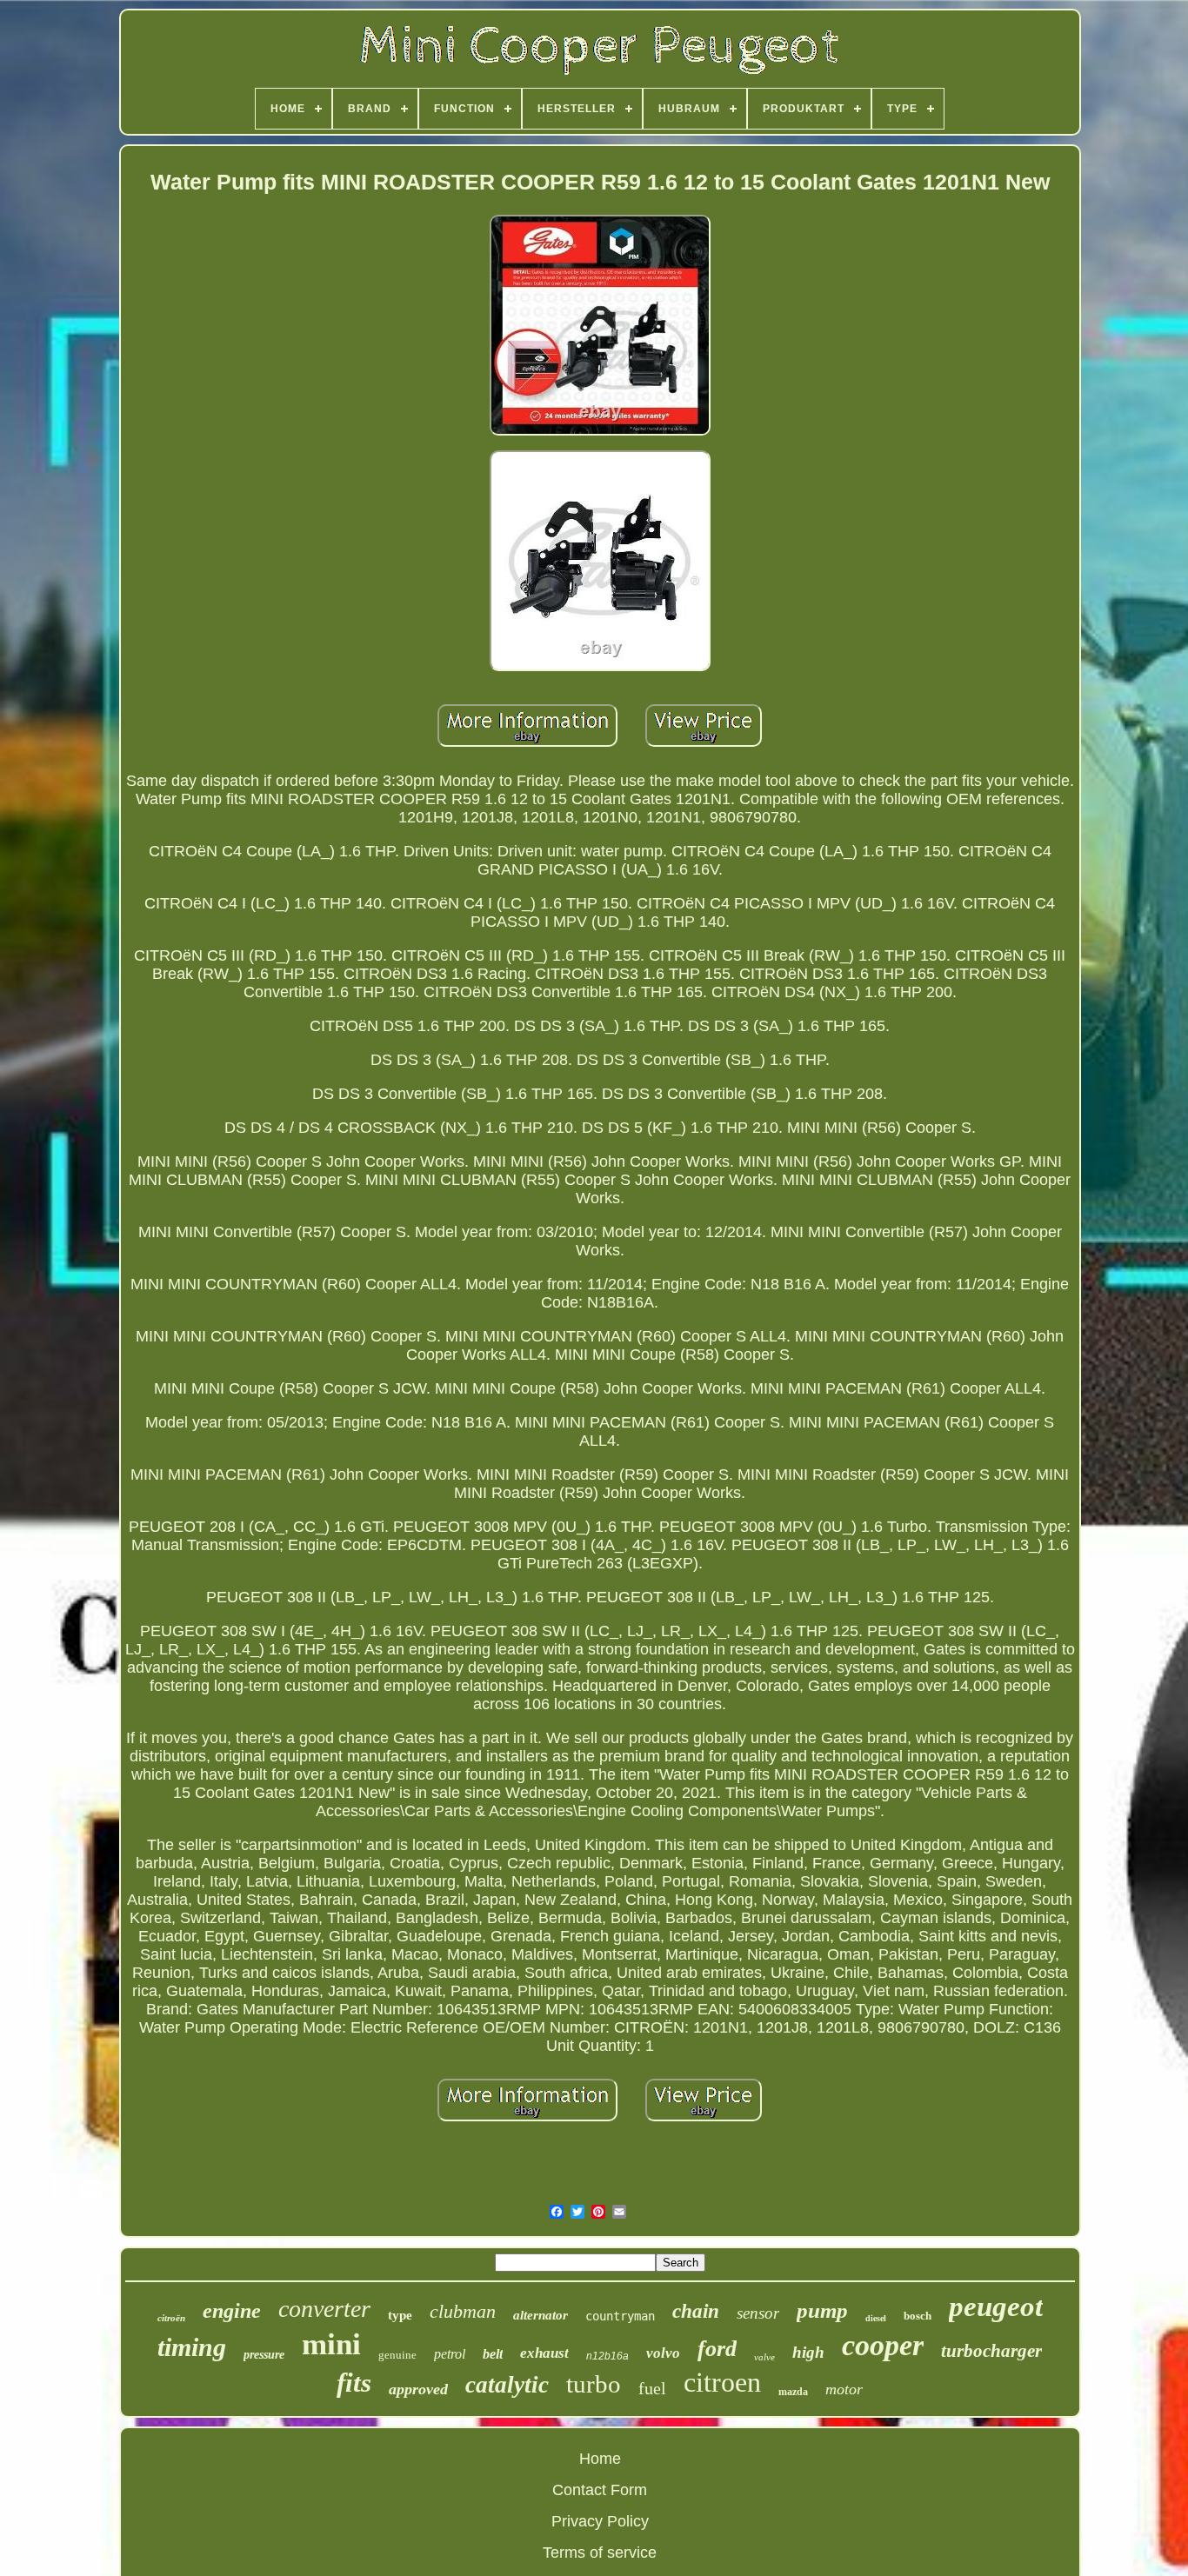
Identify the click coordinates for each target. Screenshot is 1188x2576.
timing (192, 2347)
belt (493, 2354)
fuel (652, 2388)
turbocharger (991, 2351)
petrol (450, 2354)
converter (324, 2309)
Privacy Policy (600, 2521)
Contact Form (600, 2490)
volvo (663, 2353)
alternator (541, 2315)
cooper (883, 2345)
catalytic (507, 2385)
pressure (264, 2355)
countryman (620, 2316)
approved (418, 2389)
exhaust (544, 2353)
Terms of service (600, 2553)
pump (822, 2310)
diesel (876, 2318)
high (808, 2352)
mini (331, 2344)
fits (354, 2383)
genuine (397, 2355)
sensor (758, 2313)
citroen (722, 2382)
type (400, 2315)
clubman (463, 2311)
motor (844, 2389)
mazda (793, 2392)
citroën (171, 2318)
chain (696, 2311)
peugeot (996, 2306)
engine (232, 2311)
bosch (918, 2316)
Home (600, 2459)
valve (764, 2357)
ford (717, 2349)
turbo (594, 2384)
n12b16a (607, 2356)
